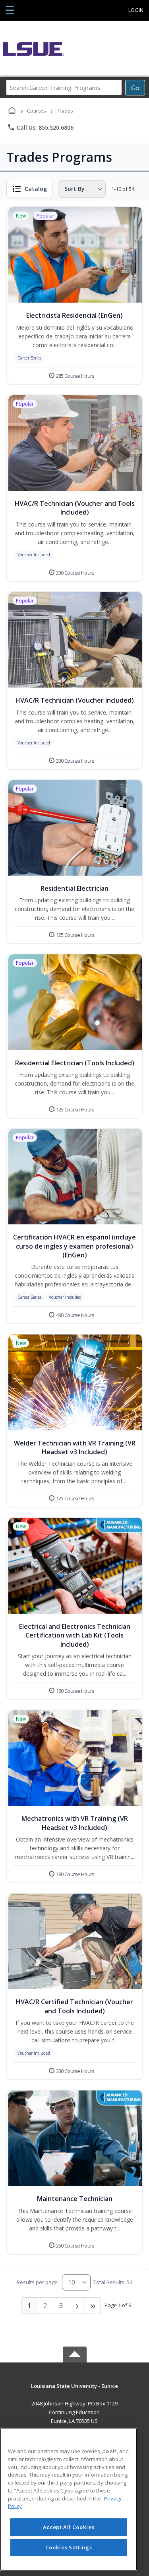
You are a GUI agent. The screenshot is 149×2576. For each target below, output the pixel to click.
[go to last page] (93, 2306)
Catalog (36, 189)
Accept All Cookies (69, 2527)
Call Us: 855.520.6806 (40, 127)
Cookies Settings (69, 2547)
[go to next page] (77, 2306)
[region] (69, 2499)
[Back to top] (75, 2392)
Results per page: (38, 2282)
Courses (36, 111)
